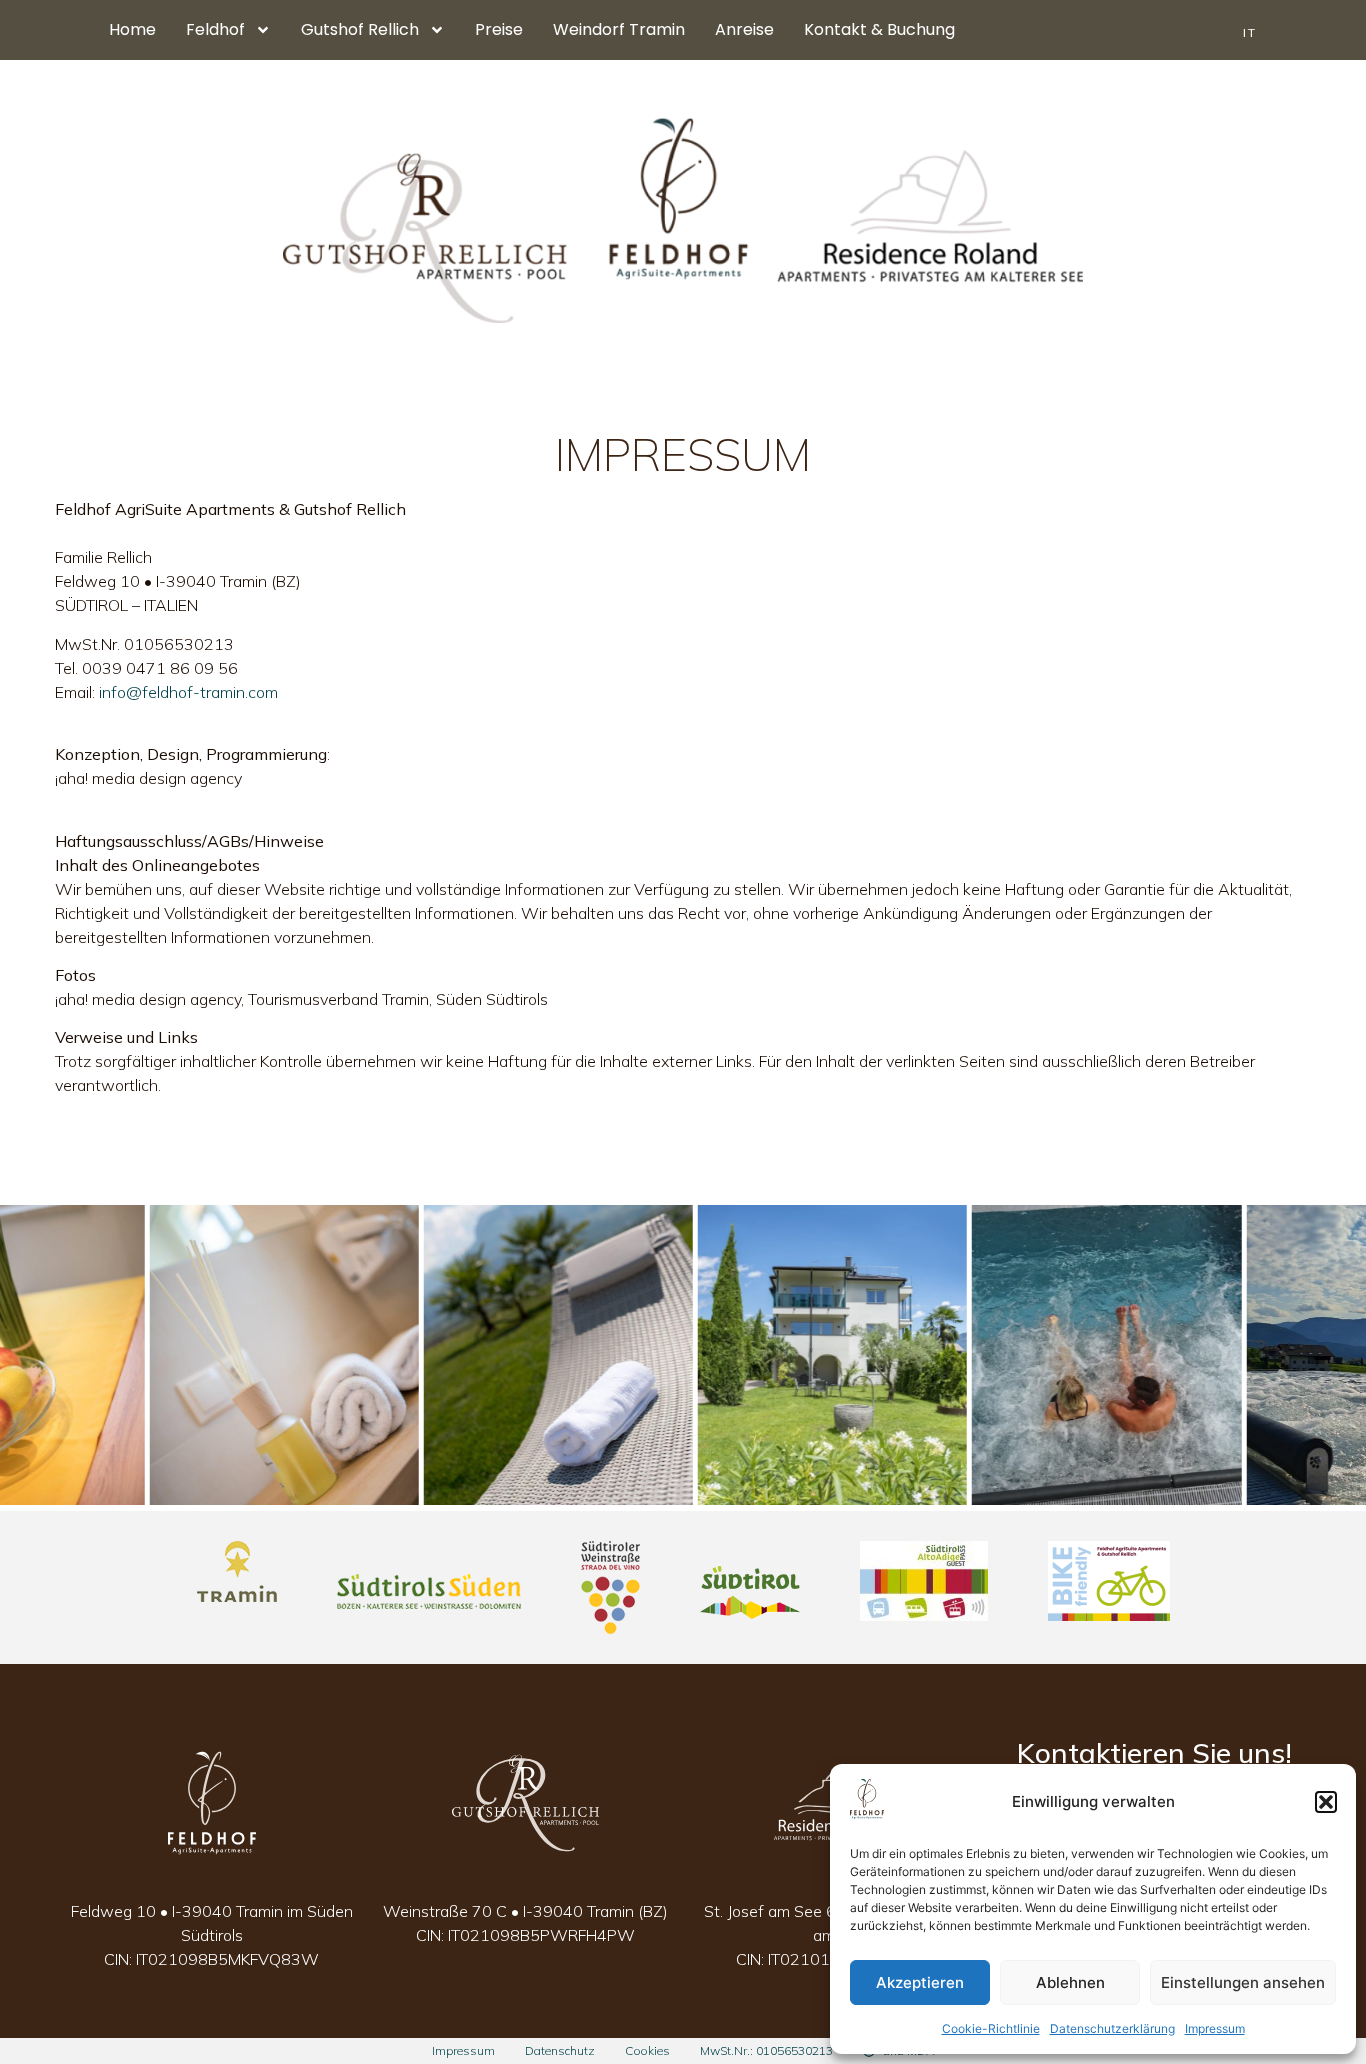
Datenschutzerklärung (1112, 2028)
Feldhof (215, 29)
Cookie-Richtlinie (991, 2028)
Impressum (1215, 2028)
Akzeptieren (920, 1982)
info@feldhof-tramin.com (188, 692)
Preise (499, 29)
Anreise (744, 29)
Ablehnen (1070, 1982)
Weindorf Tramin (619, 29)
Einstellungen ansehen (1243, 1982)
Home (132, 29)
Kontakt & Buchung (879, 29)
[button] (1326, 1802)
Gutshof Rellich (360, 29)
